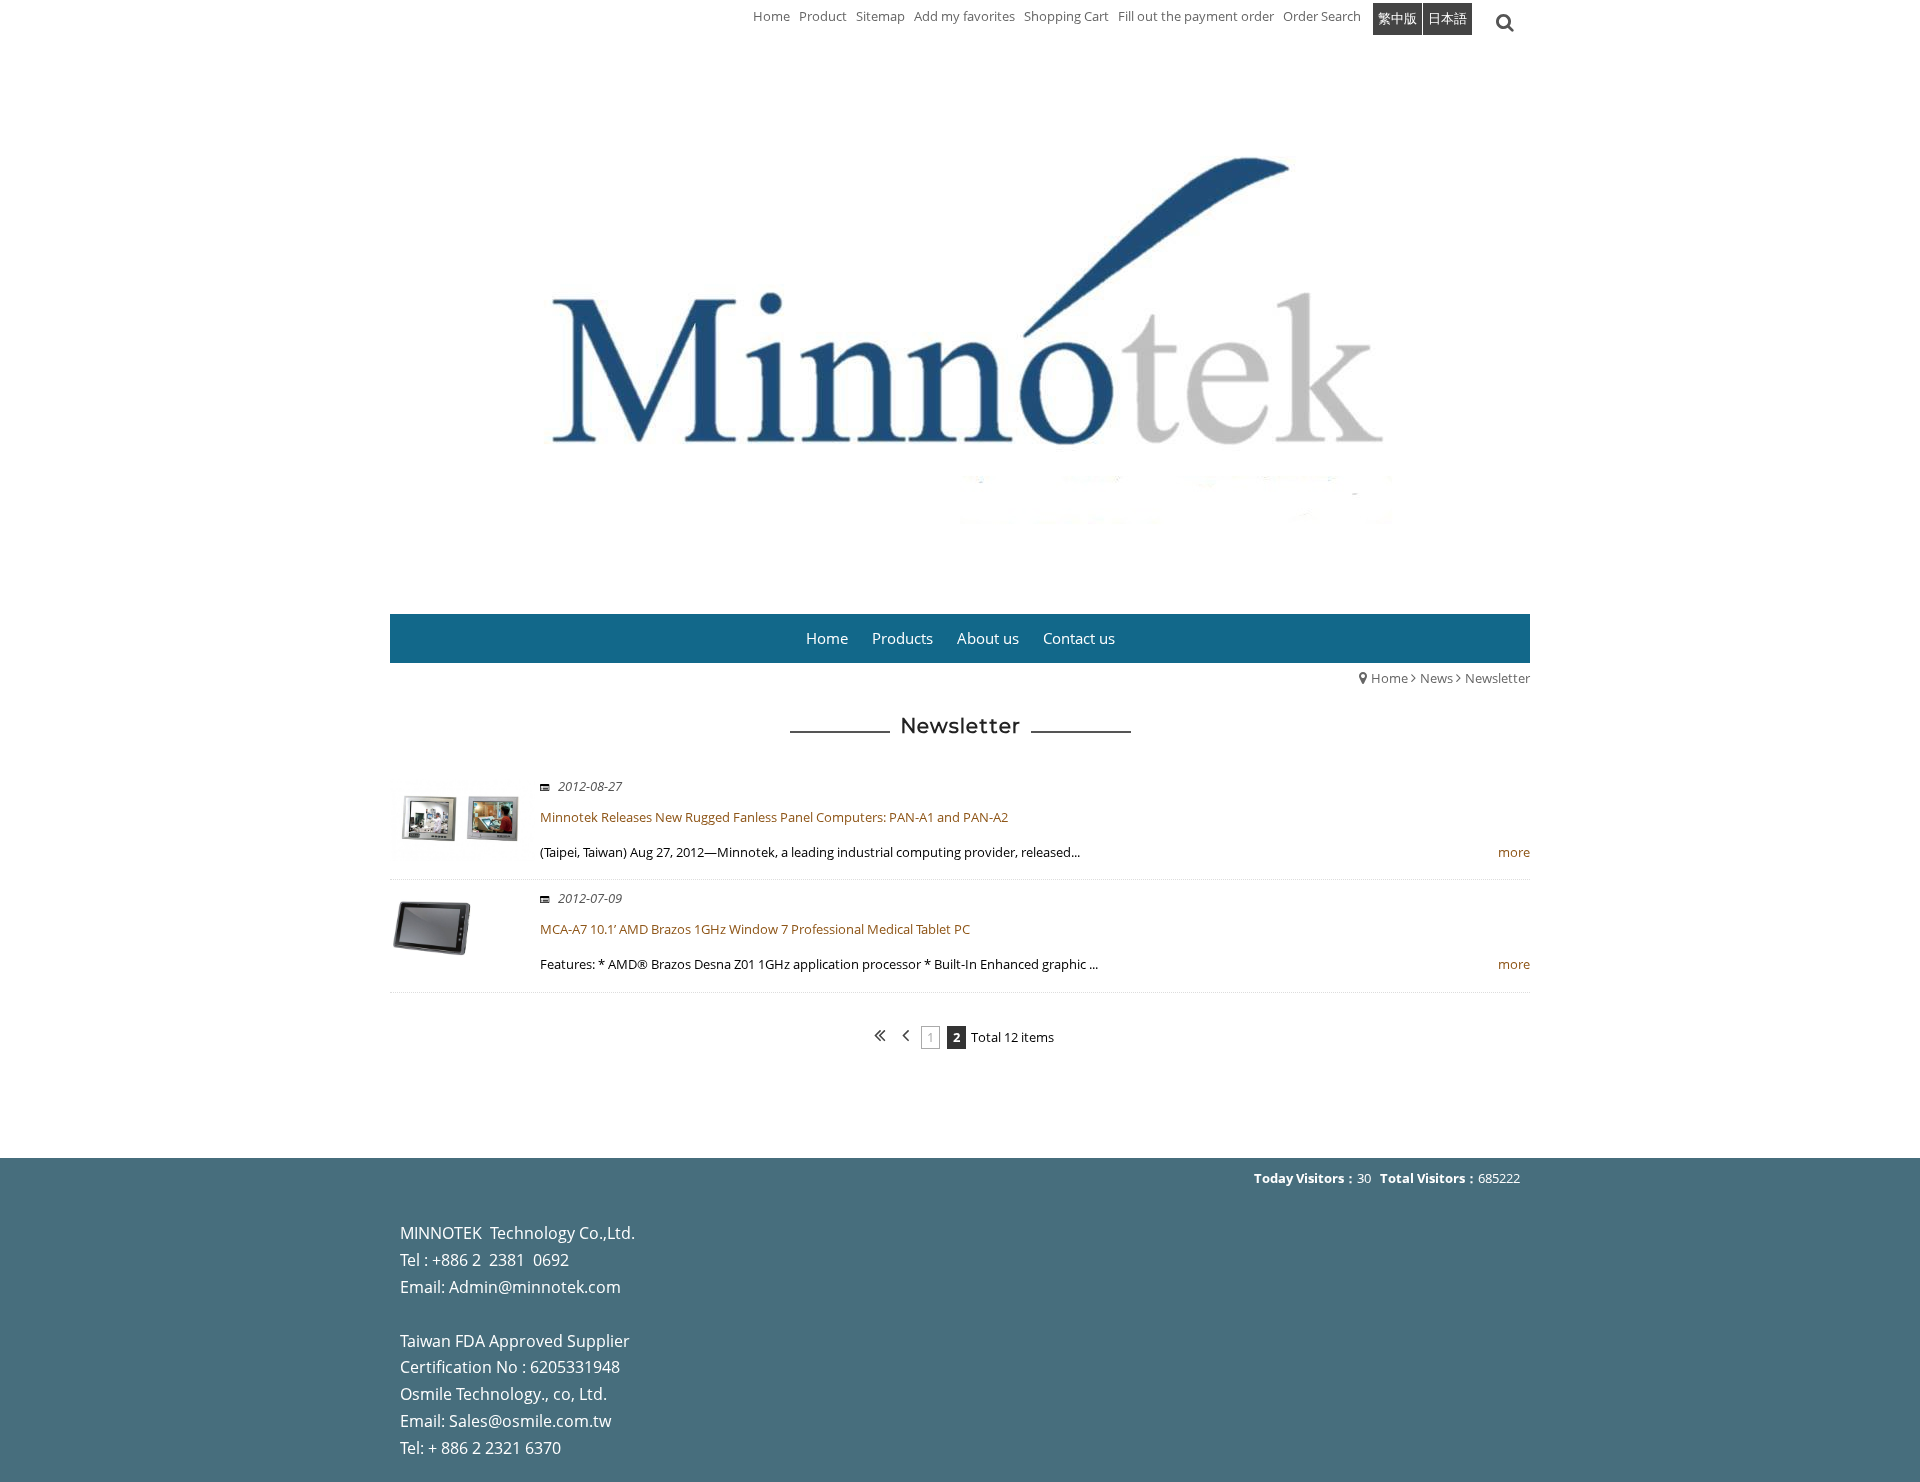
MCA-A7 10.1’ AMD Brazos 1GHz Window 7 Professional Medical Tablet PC (755, 929)
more (1514, 852)
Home (1389, 678)
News (1436, 678)
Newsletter (1497, 678)
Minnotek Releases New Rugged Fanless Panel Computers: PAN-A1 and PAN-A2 (774, 817)
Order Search (1322, 16)
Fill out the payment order (1196, 16)
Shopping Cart (1066, 16)
